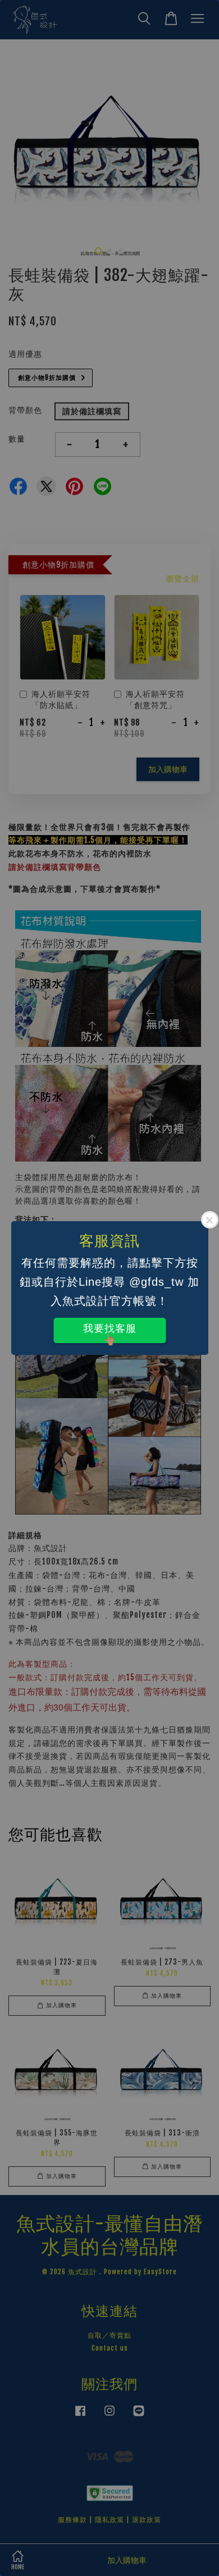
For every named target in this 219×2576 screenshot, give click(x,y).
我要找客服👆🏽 (110, 1333)
